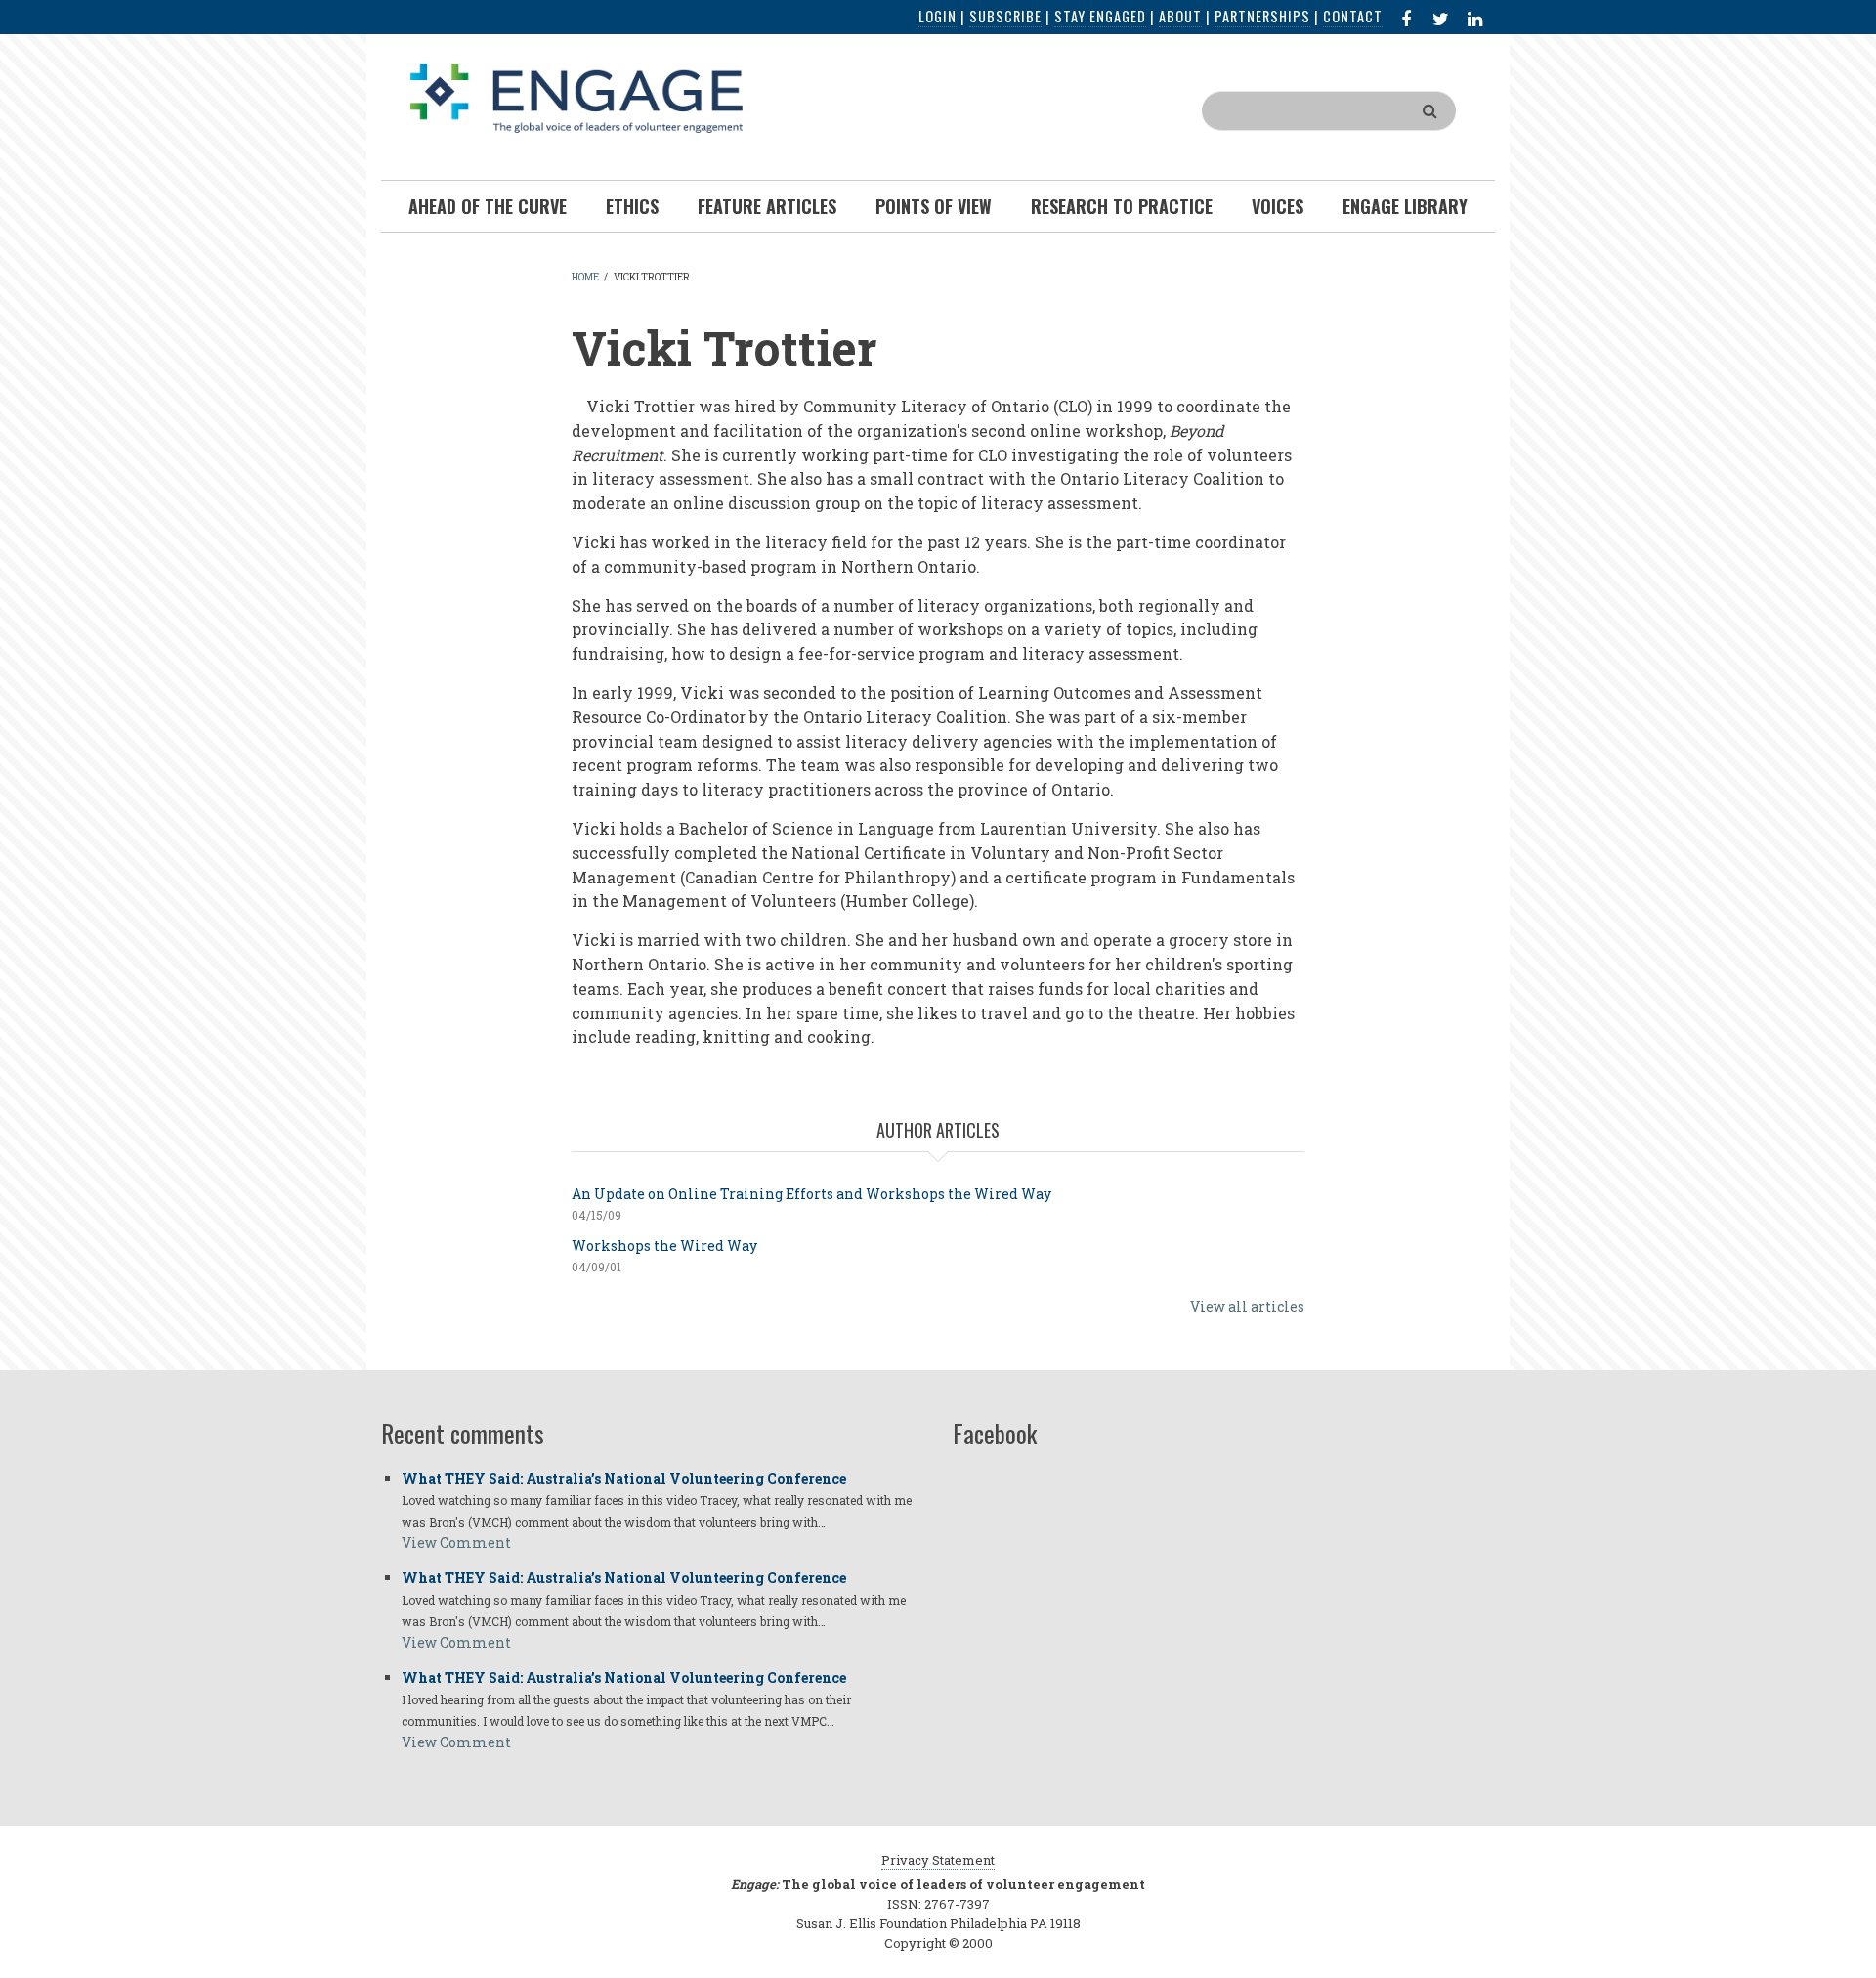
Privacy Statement (938, 1860)
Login (938, 16)
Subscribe (1005, 16)
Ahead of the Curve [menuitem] (488, 206)
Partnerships (1262, 16)
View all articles (1247, 1306)
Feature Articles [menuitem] (767, 206)
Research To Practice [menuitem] (1122, 206)
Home (585, 277)
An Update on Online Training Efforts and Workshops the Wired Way (811, 1194)
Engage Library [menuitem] (1405, 206)
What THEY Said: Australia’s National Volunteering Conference (624, 1478)
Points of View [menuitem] (934, 206)
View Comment (456, 1543)
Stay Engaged (1100, 16)
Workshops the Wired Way (664, 1246)
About (1180, 16)
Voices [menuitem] (1278, 206)
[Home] (576, 96)
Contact (1353, 16)
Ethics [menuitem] (632, 206)
